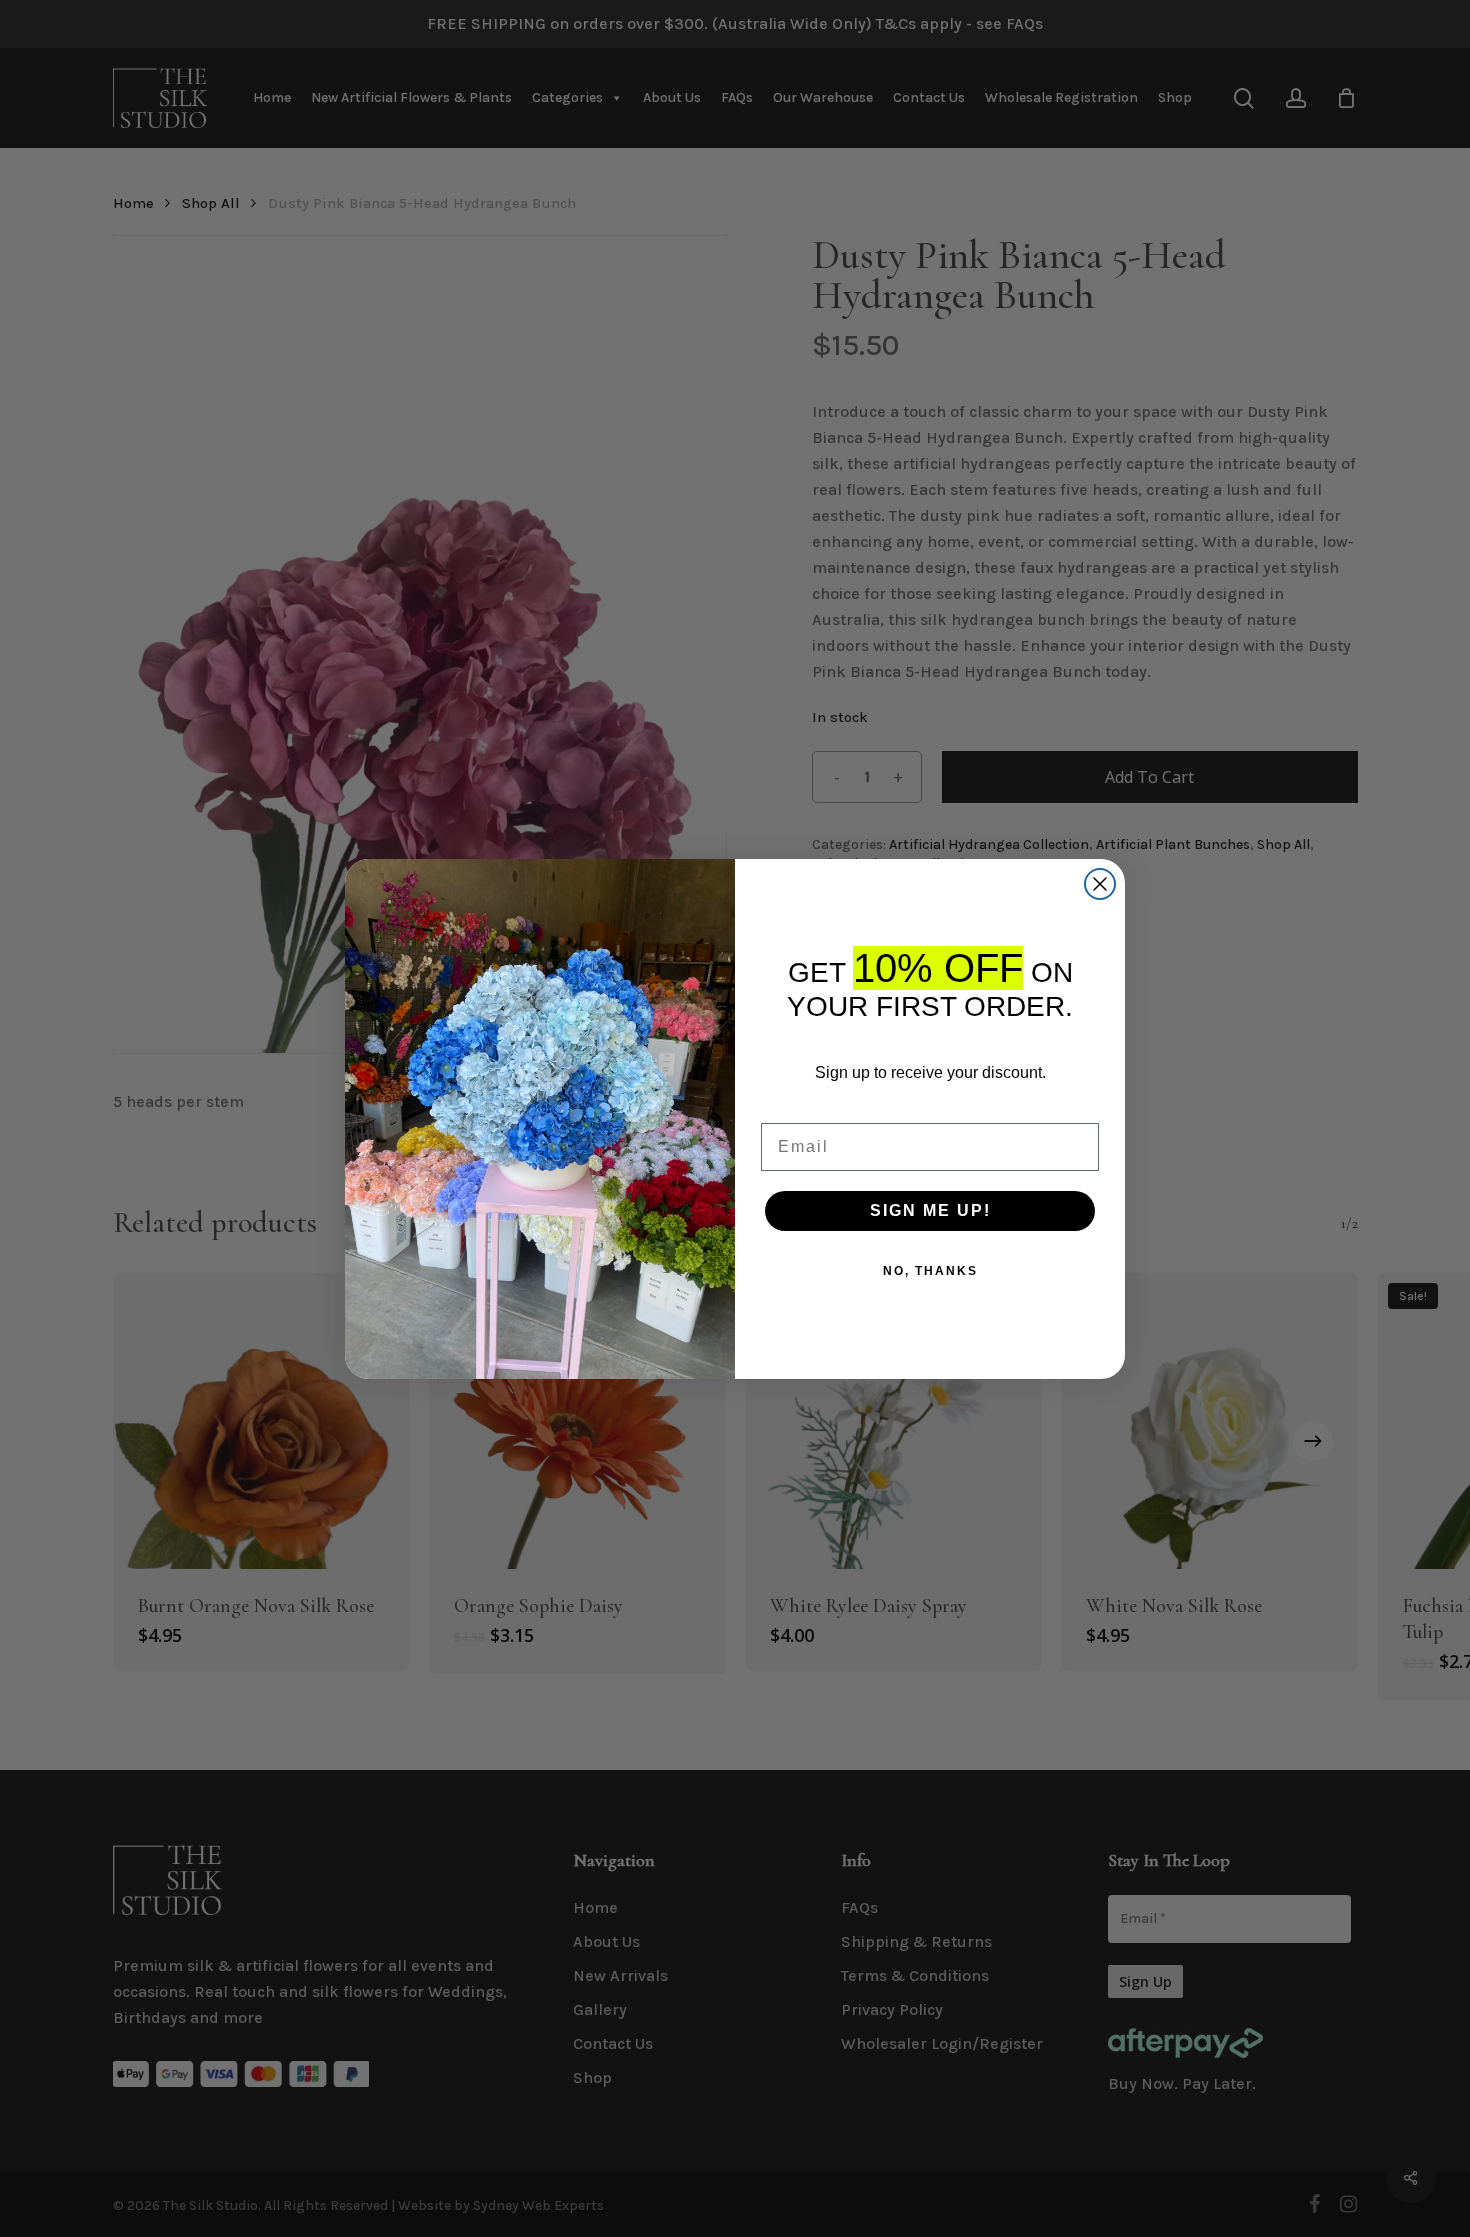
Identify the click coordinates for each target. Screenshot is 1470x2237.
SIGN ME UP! (930, 1210)
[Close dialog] (1100, 884)
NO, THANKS (930, 1271)
